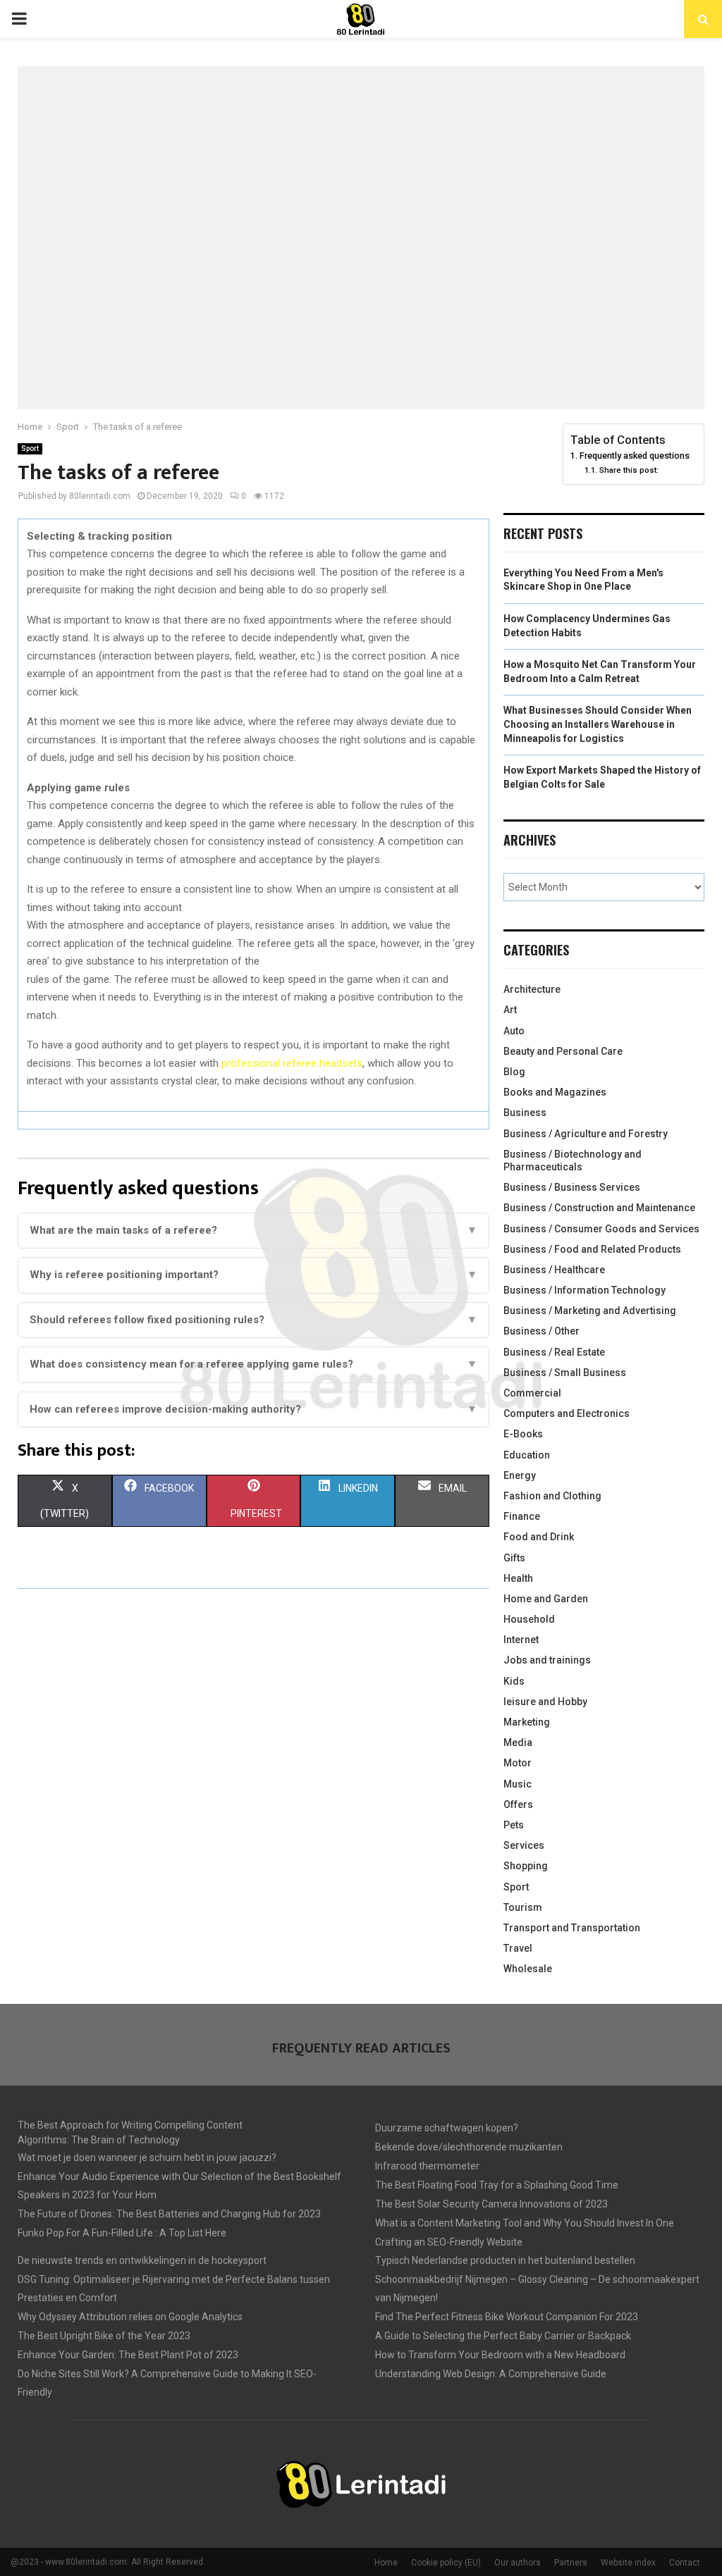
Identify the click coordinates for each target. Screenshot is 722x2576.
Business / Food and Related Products (592, 1249)
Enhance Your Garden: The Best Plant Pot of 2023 (128, 2355)
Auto (514, 1031)
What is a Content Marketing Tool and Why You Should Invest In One (525, 2223)
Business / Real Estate (554, 1352)
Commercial (532, 1393)
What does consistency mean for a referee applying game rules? (253, 1364)
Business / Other (541, 1331)
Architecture (532, 989)
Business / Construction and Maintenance (599, 1208)
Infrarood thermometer (427, 2166)
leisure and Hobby (545, 1702)
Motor (518, 1763)
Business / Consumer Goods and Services (601, 1229)
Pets (514, 1825)
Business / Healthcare (554, 1270)
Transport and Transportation (572, 1928)
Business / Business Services (572, 1187)
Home (386, 2563)
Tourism (523, 1907)
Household (529, 1619)
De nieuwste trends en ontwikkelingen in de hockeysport (142, 2260)
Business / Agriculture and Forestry (586, 1134)
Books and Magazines (555, 1092)
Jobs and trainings (547, 1660)
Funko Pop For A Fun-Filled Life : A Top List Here (122, 2233)
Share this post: (629, 470)
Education (527, 1455)
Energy (520, 1475)
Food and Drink (539, 1537)
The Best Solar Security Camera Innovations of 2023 (491, 2204)
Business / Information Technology (585, 1290)
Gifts (514, 1558)
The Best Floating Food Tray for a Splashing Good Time (497, 2185)
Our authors (518, 2563)
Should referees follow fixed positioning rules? (253, 1320)
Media (518, 1742)
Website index (628, 2563)
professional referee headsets (292, 1063)
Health (518, 1578)
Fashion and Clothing (552, 1496)
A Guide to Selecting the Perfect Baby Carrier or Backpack (503, 2336)
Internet (521, 1640)
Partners (571, 2563)
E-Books (523, 1434)
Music (518, 1784)
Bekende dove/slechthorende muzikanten (469, 2147)
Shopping (526, 1866)
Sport (30, 448)
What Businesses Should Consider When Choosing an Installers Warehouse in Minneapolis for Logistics (598, 724)
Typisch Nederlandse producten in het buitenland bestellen (505, 2260)
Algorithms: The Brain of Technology (99, 2140)
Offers (518, 1804)
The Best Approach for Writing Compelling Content (130, 2125)
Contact (685, 2563)
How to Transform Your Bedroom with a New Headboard (500, 2355)
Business (525, 1113)
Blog (514, 1072)
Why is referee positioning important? (253, 1275)
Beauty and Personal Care (563, 1051)
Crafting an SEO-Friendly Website (449, 2242)
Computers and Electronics (567, 1413)
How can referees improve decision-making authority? (253, 1409)
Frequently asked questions (635, 456)
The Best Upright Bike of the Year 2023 (104, 2336)
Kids (514, 1681)
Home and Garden (546, 1599)
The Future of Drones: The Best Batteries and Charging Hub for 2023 (169, 2214)
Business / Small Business (565, 1373)
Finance (522, 1516)
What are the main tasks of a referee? (253, 1230)
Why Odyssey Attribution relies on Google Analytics (130, 2317)
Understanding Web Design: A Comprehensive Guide (491, 2374)
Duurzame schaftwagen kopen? (447, 2128)
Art (510, 1010)
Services (524, 1845)
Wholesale (528, 1969)
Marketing (527, 1722)
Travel (518, 1948)
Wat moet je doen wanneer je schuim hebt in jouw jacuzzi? (147, 2157)
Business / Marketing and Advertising (590, 1311)
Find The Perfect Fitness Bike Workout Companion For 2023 (507, 2317)
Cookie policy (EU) (446, 2563)
